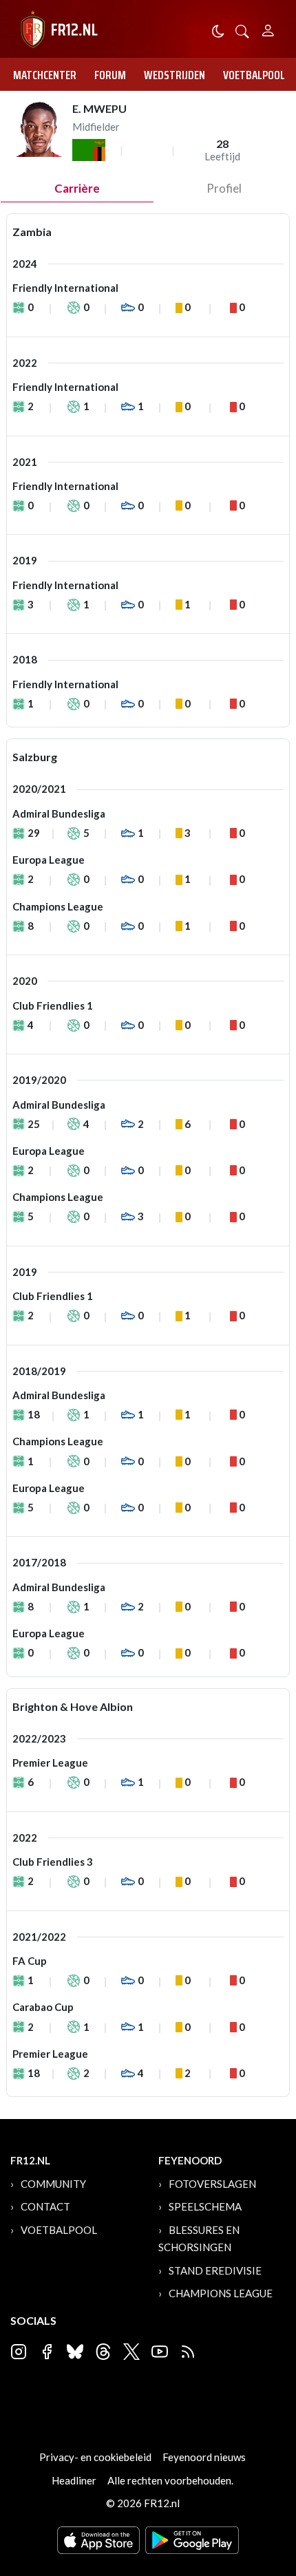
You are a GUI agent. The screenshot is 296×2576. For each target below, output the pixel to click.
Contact (45, 2206)
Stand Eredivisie (215, 2270)
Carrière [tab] (77, 188)
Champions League (221, 2293)
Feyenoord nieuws (204, 2457)
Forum (110, 75)
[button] (242, 30)
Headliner (74, 2480)
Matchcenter (45, 75)
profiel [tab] (224, 188)
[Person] (268, 29)
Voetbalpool (254, 75)
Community (53, 2184)
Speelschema (205, 2206)
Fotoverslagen (212, 2184)
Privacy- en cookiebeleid (95, 2457)
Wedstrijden (175, 75)
